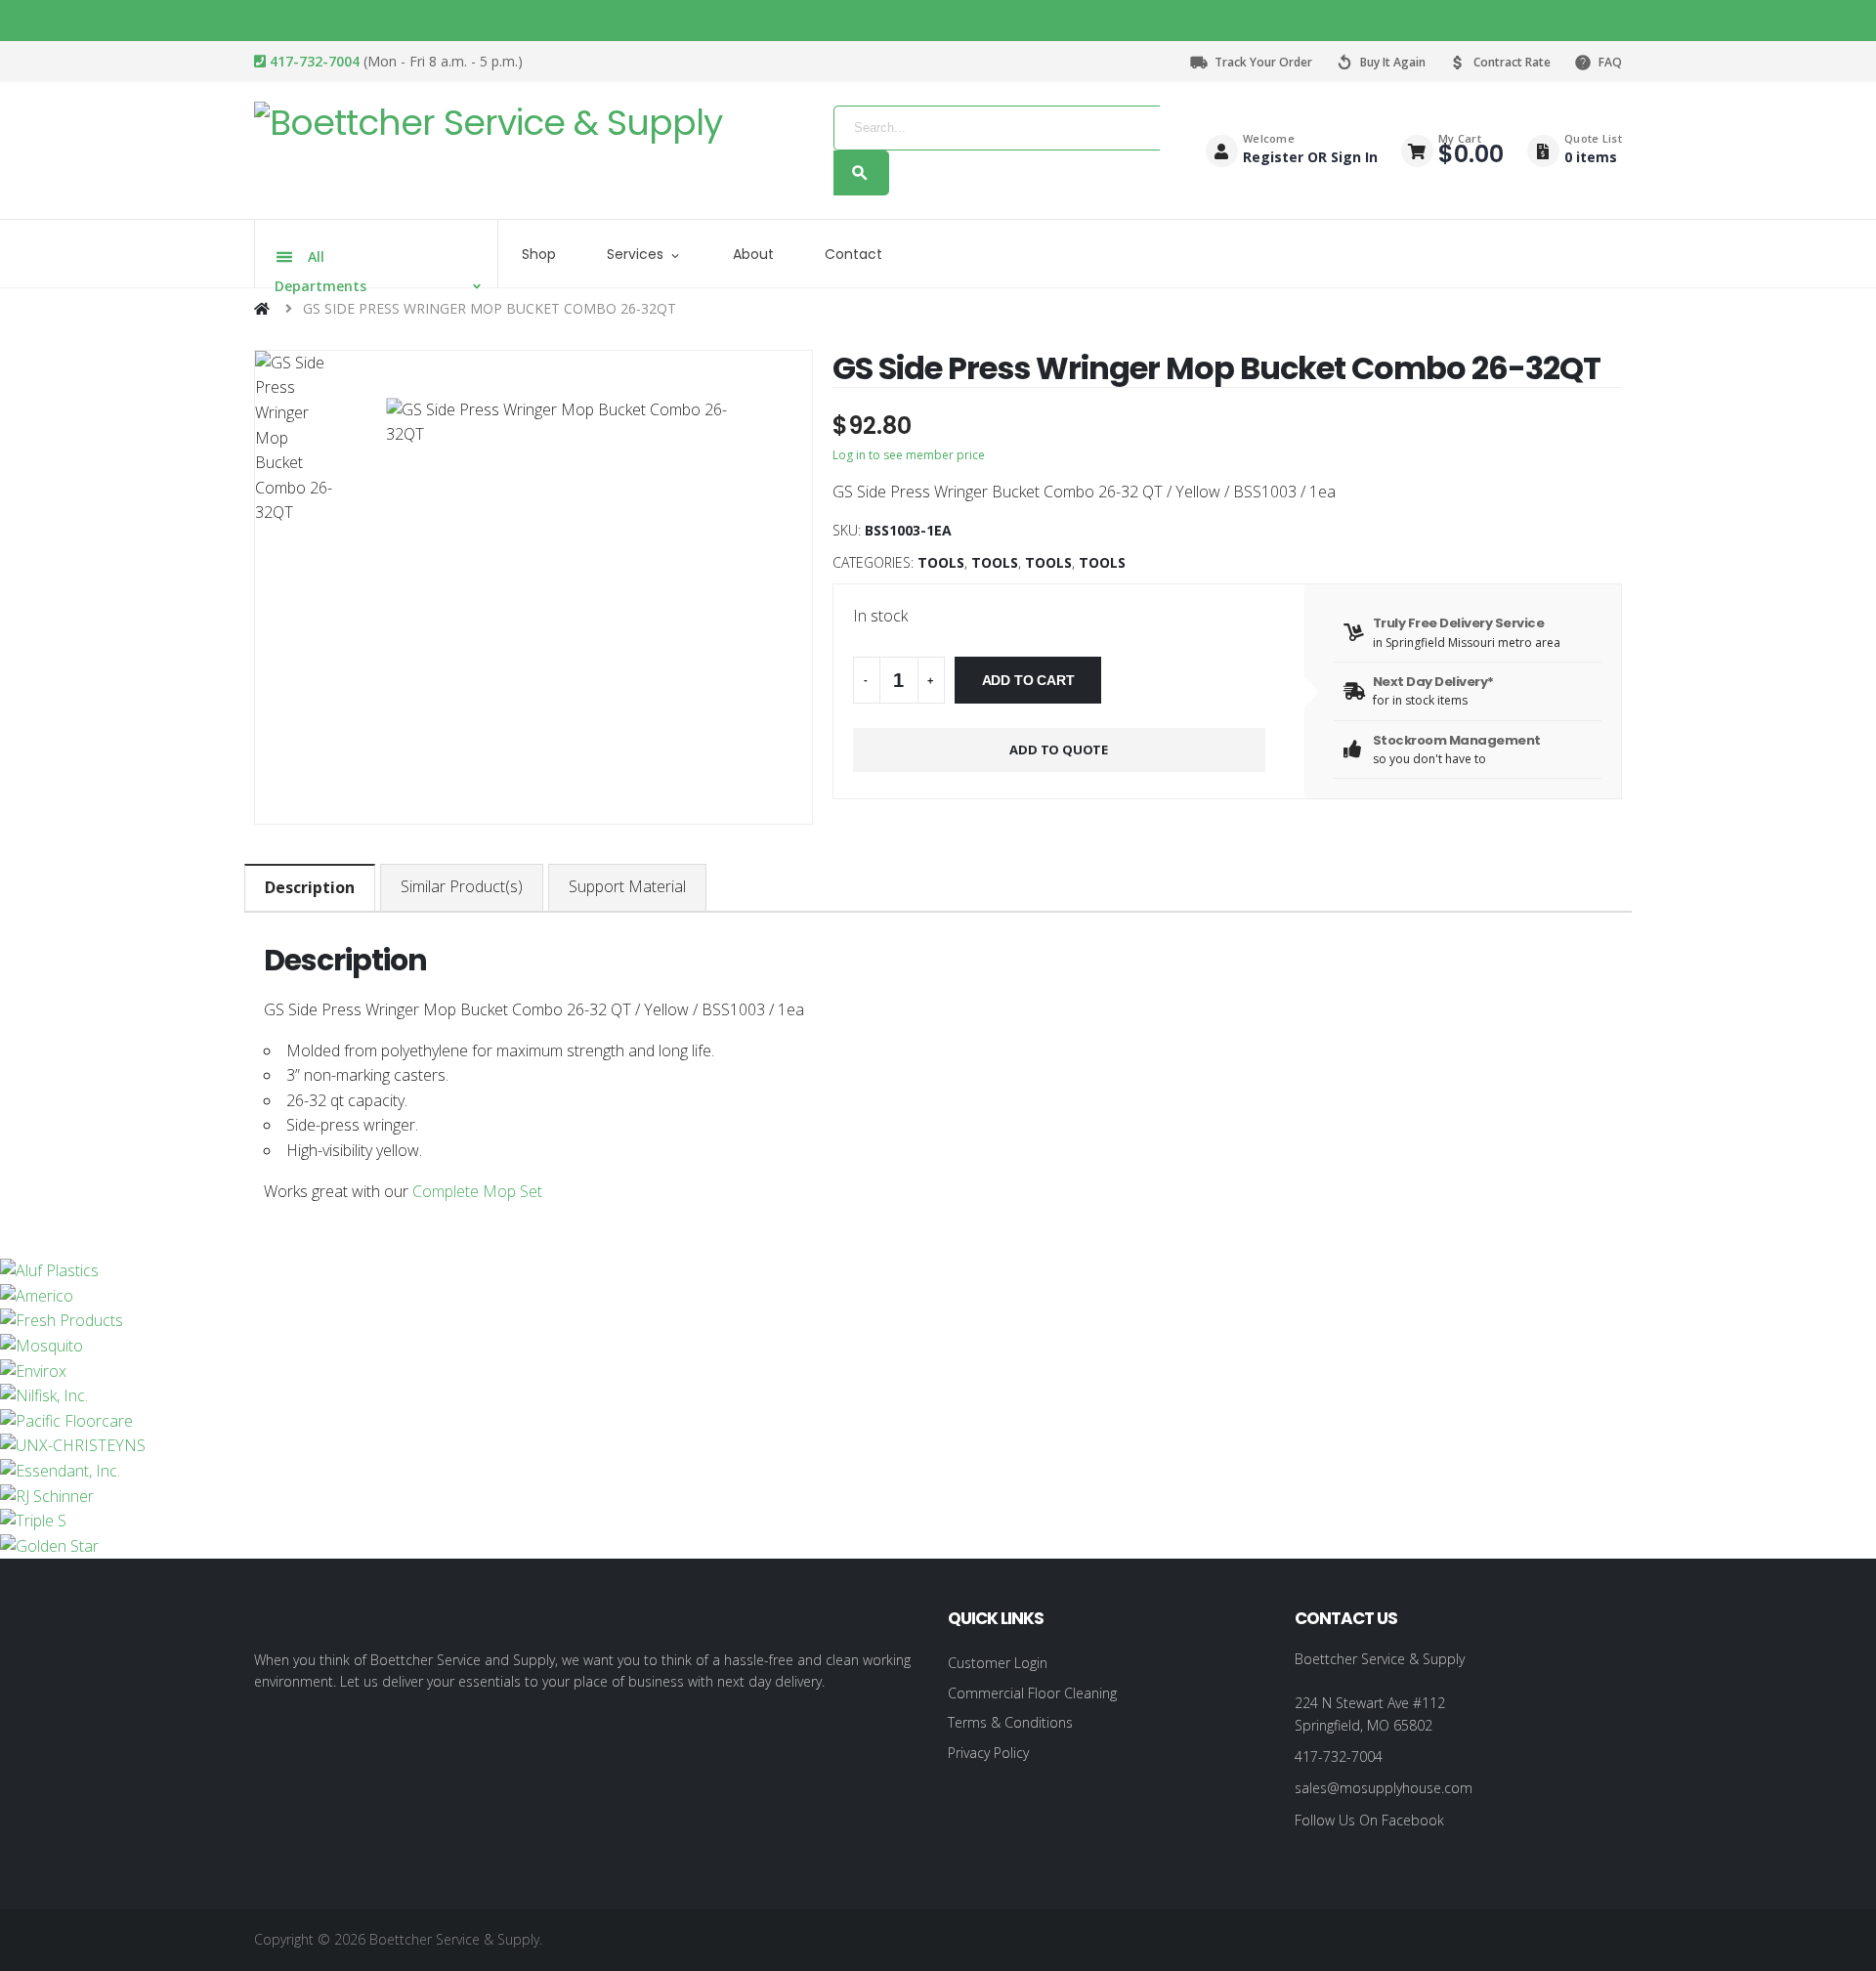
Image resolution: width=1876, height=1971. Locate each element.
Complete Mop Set (475, 1191)
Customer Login (998, 1663)
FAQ (1610, 62)
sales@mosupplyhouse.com (1384, 1788)
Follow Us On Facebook (1369, 1820)
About (753, 254)
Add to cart (1028, 680)
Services (635, 254)
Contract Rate (1512, 62)
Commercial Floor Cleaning (1032, 1693)
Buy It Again (1393, 62)
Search (861, 173)
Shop (539, 254)
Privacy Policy (988, 1753)
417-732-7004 (313, 61)
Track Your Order (1263, 62)
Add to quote (1059, 750)
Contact (853, 254)
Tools (941, 562)
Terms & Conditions (1010, 1722)
